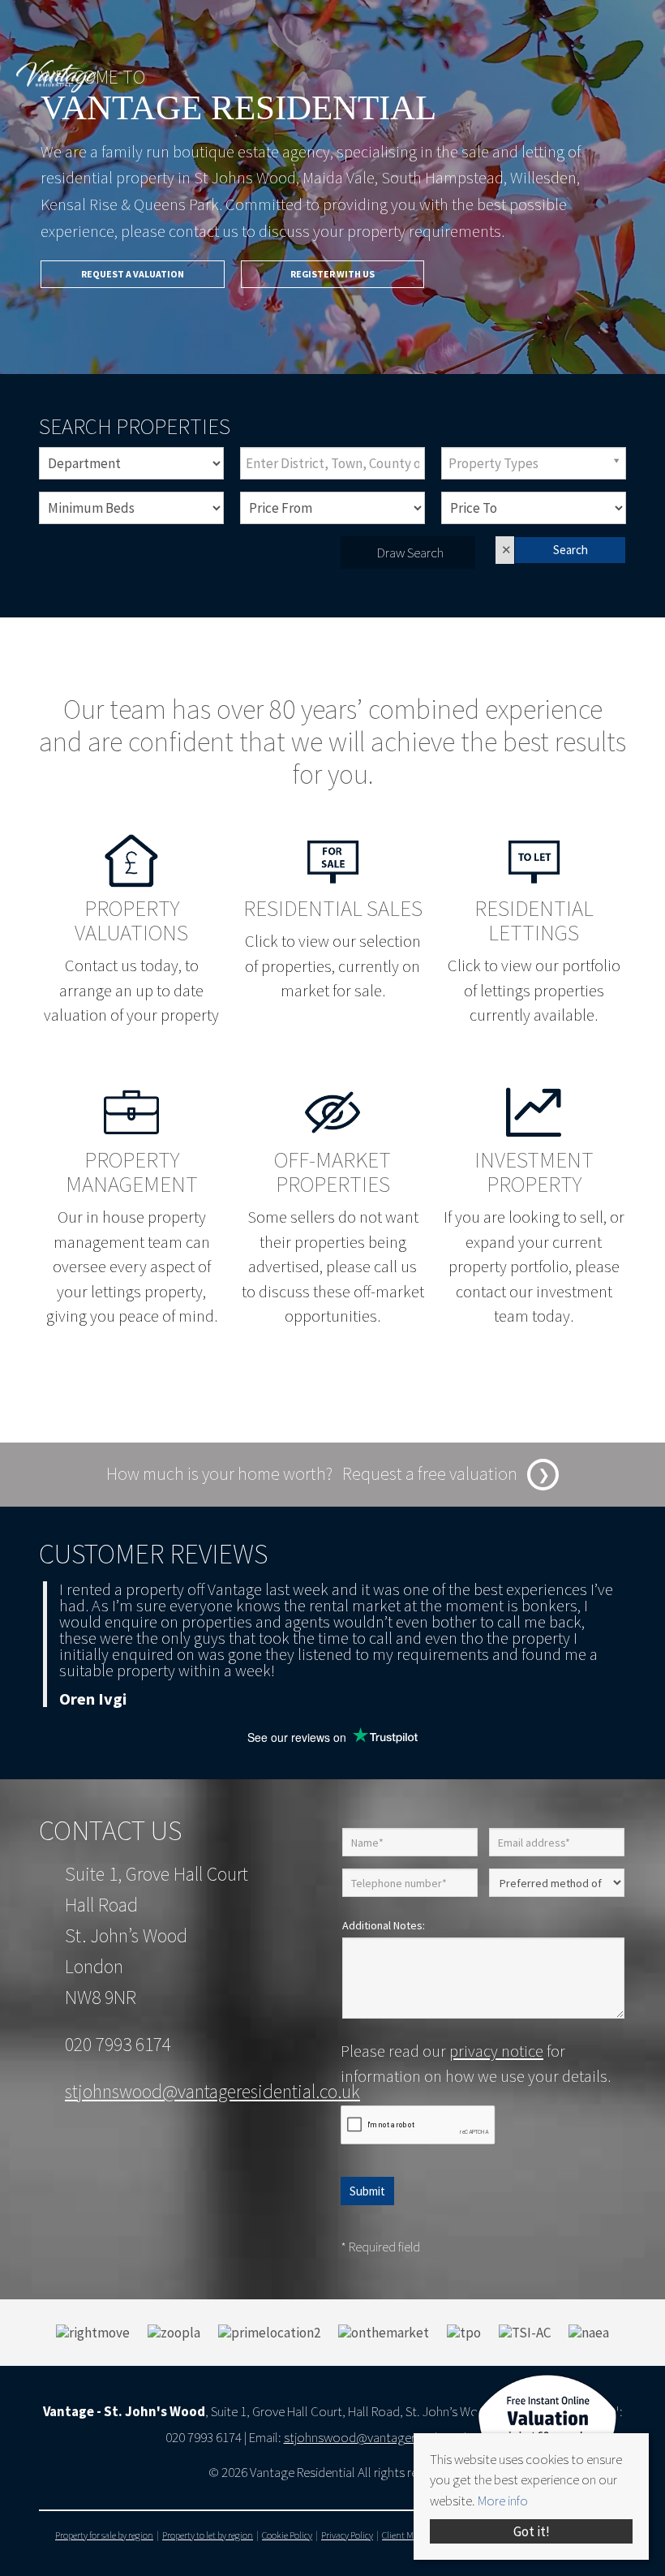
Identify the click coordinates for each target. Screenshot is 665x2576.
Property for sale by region (104, 2535)
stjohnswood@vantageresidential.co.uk (212, 2091)
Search (571, 550)
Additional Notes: (384, 1925)
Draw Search (408, 553)
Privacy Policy (347, 2535)
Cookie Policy (287, 2535)
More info (503, 2501)
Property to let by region (208, 2535)
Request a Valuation (133, 274)
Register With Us (332, 274)
